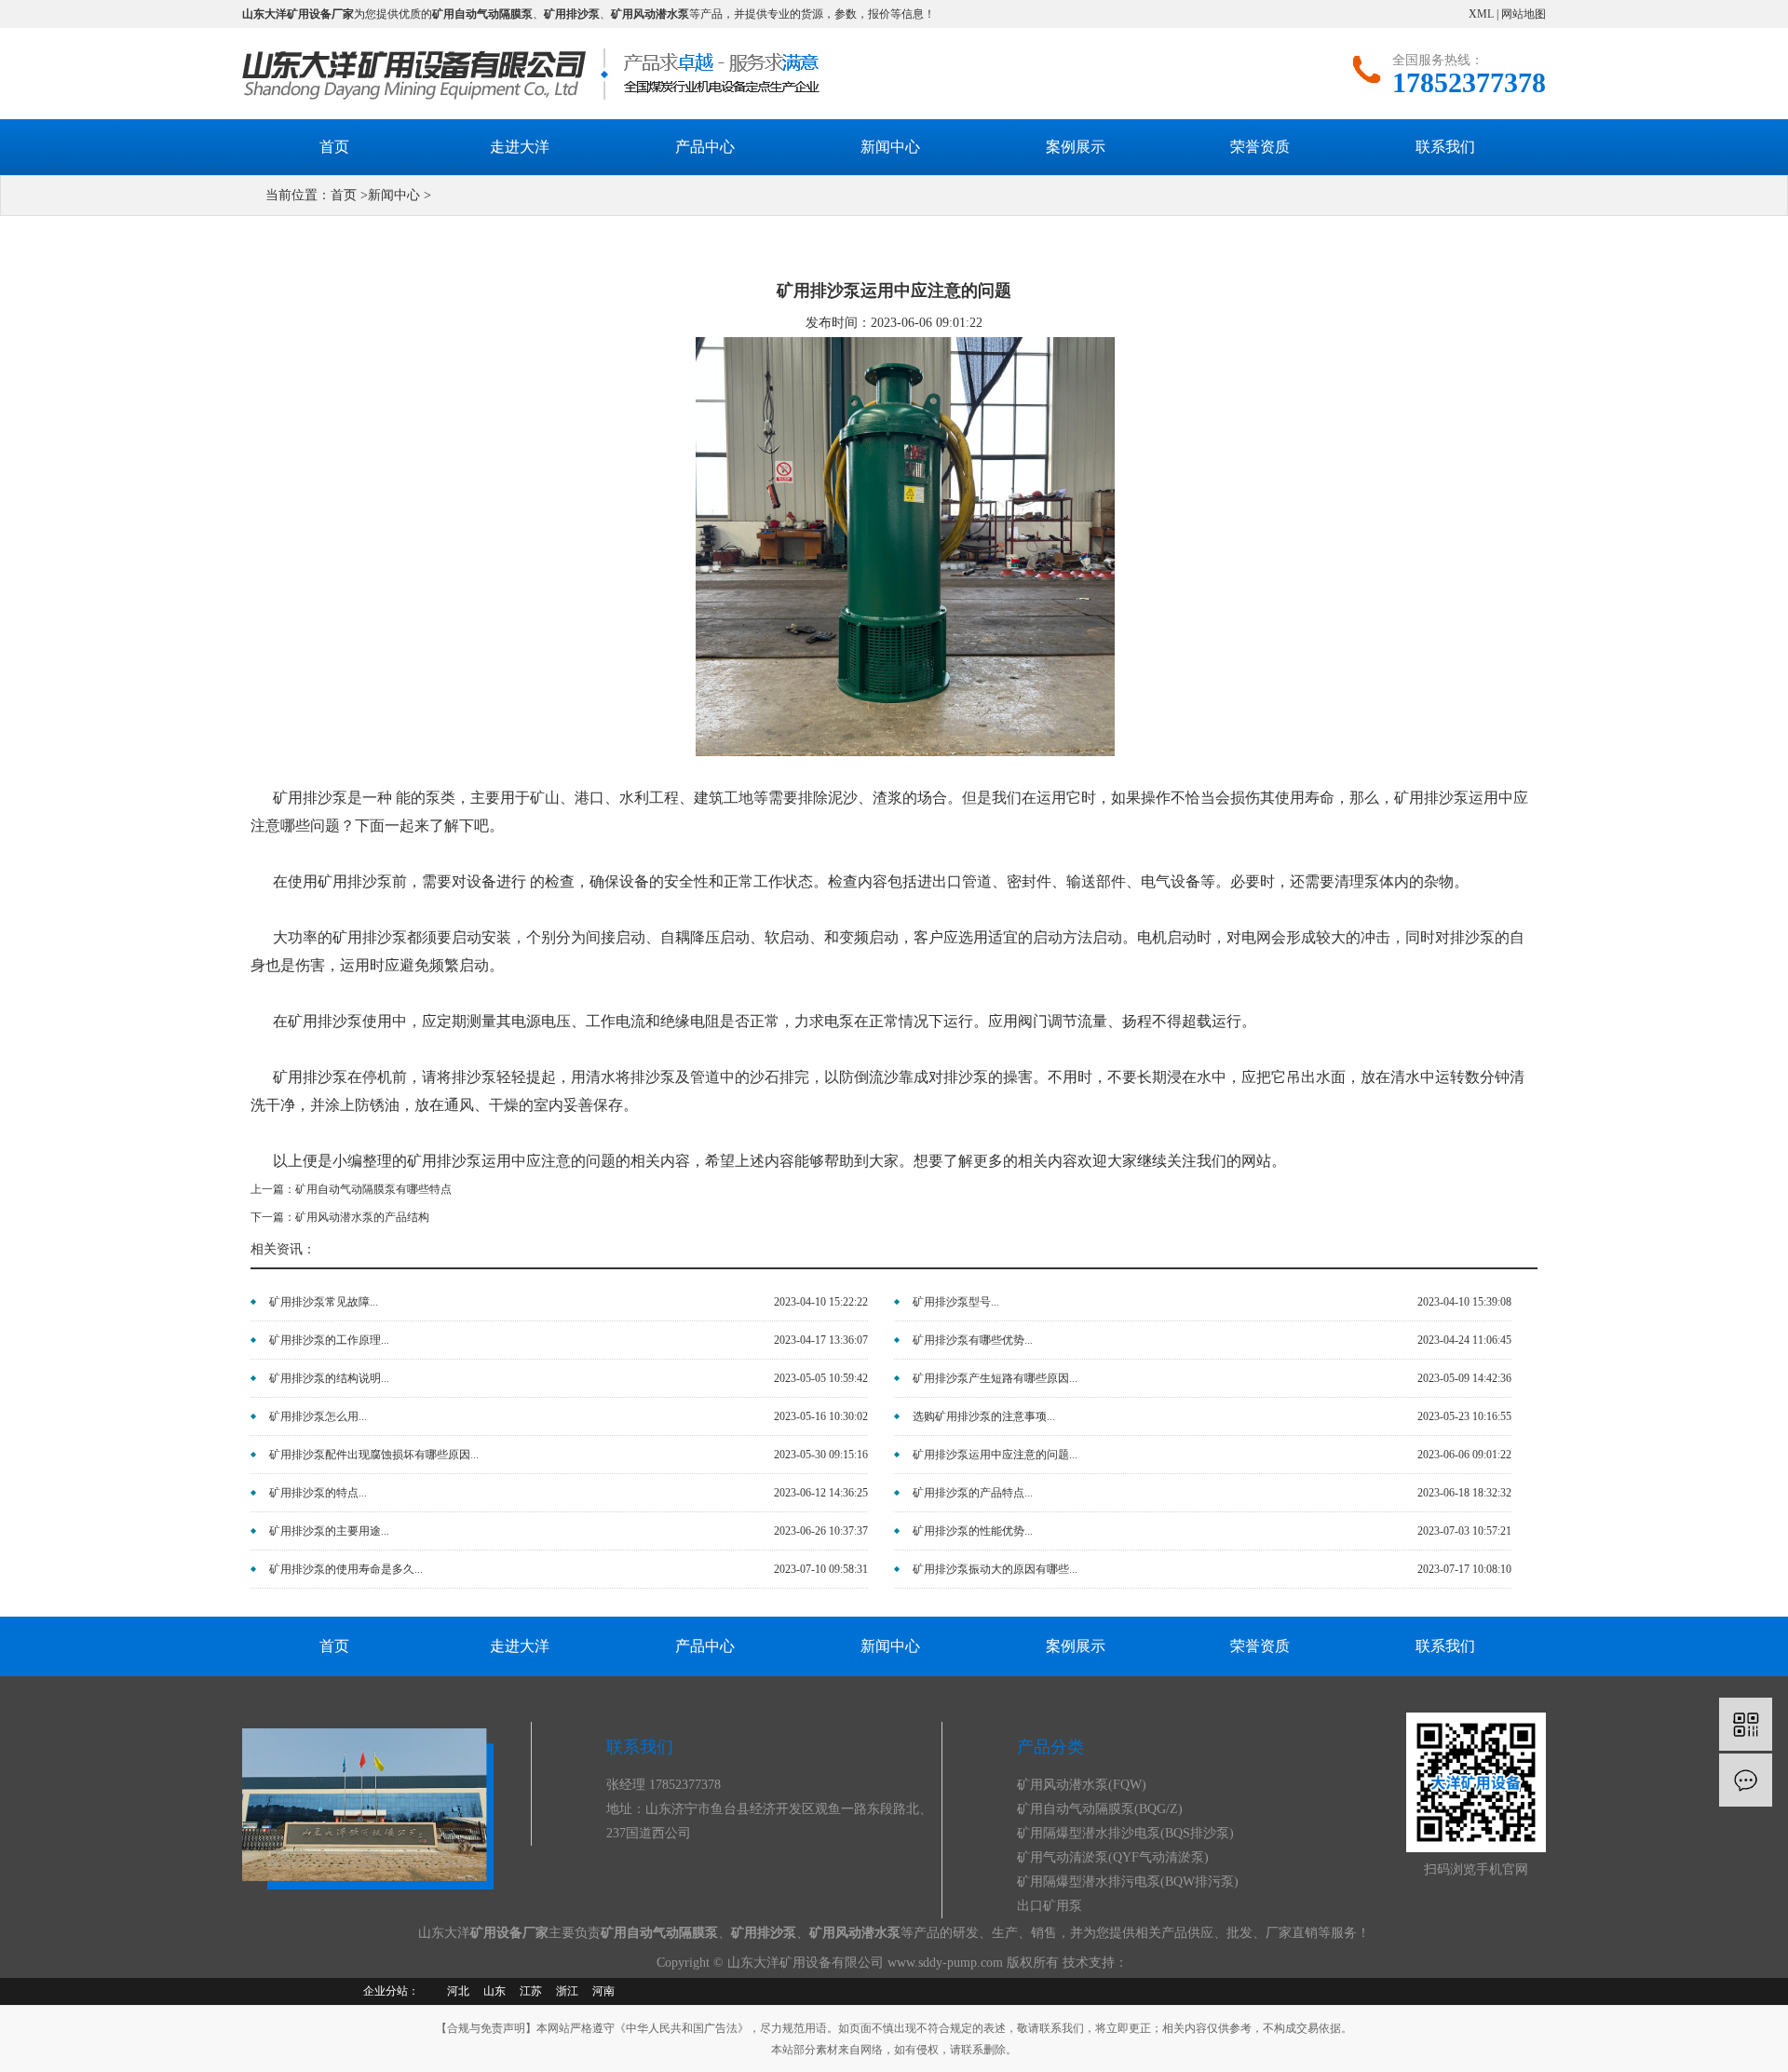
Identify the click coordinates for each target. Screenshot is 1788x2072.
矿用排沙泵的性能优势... (973, 1531)
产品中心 (705, 147)
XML (1481, 14)
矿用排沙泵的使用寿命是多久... (346, 1569)
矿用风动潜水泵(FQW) (1082, 1785)
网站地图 (1524, 14)
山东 (494, 1991)
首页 (334, 147)
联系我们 (1445, 147)
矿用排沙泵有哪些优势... (973, 1340)
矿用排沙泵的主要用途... (329, 1531)
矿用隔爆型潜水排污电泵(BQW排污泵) (1128, 1882)
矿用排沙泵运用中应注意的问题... (995, 1455)
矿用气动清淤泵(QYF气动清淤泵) (1113, 1857)
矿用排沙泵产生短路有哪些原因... (995, 1378)
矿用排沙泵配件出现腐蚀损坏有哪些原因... (374, 1455)
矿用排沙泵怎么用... (318, 1416)
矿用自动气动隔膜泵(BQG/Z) (1100, 1809)
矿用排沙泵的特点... (318, 1493)
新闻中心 (890, 147)
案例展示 (1076, 147)
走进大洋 (520, 147)
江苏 (531, 1991)
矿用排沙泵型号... (956, 1302)
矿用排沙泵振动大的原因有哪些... (995, 1569)
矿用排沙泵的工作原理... (329, 1340)
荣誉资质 (1260, 147)
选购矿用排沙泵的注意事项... (984, 1416)
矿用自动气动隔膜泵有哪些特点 (373, 1189)
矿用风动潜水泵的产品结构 (362, 1217)
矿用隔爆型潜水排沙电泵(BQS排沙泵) (1125, 1833)
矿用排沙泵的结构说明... (329, 1378)
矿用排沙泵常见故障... (324, 1302)
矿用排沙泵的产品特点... (973, 1493)
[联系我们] (1746, 1780)
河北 (458, 1991)
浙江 (567, 1991)
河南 (603, 1991)
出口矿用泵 (1050, 1906)
